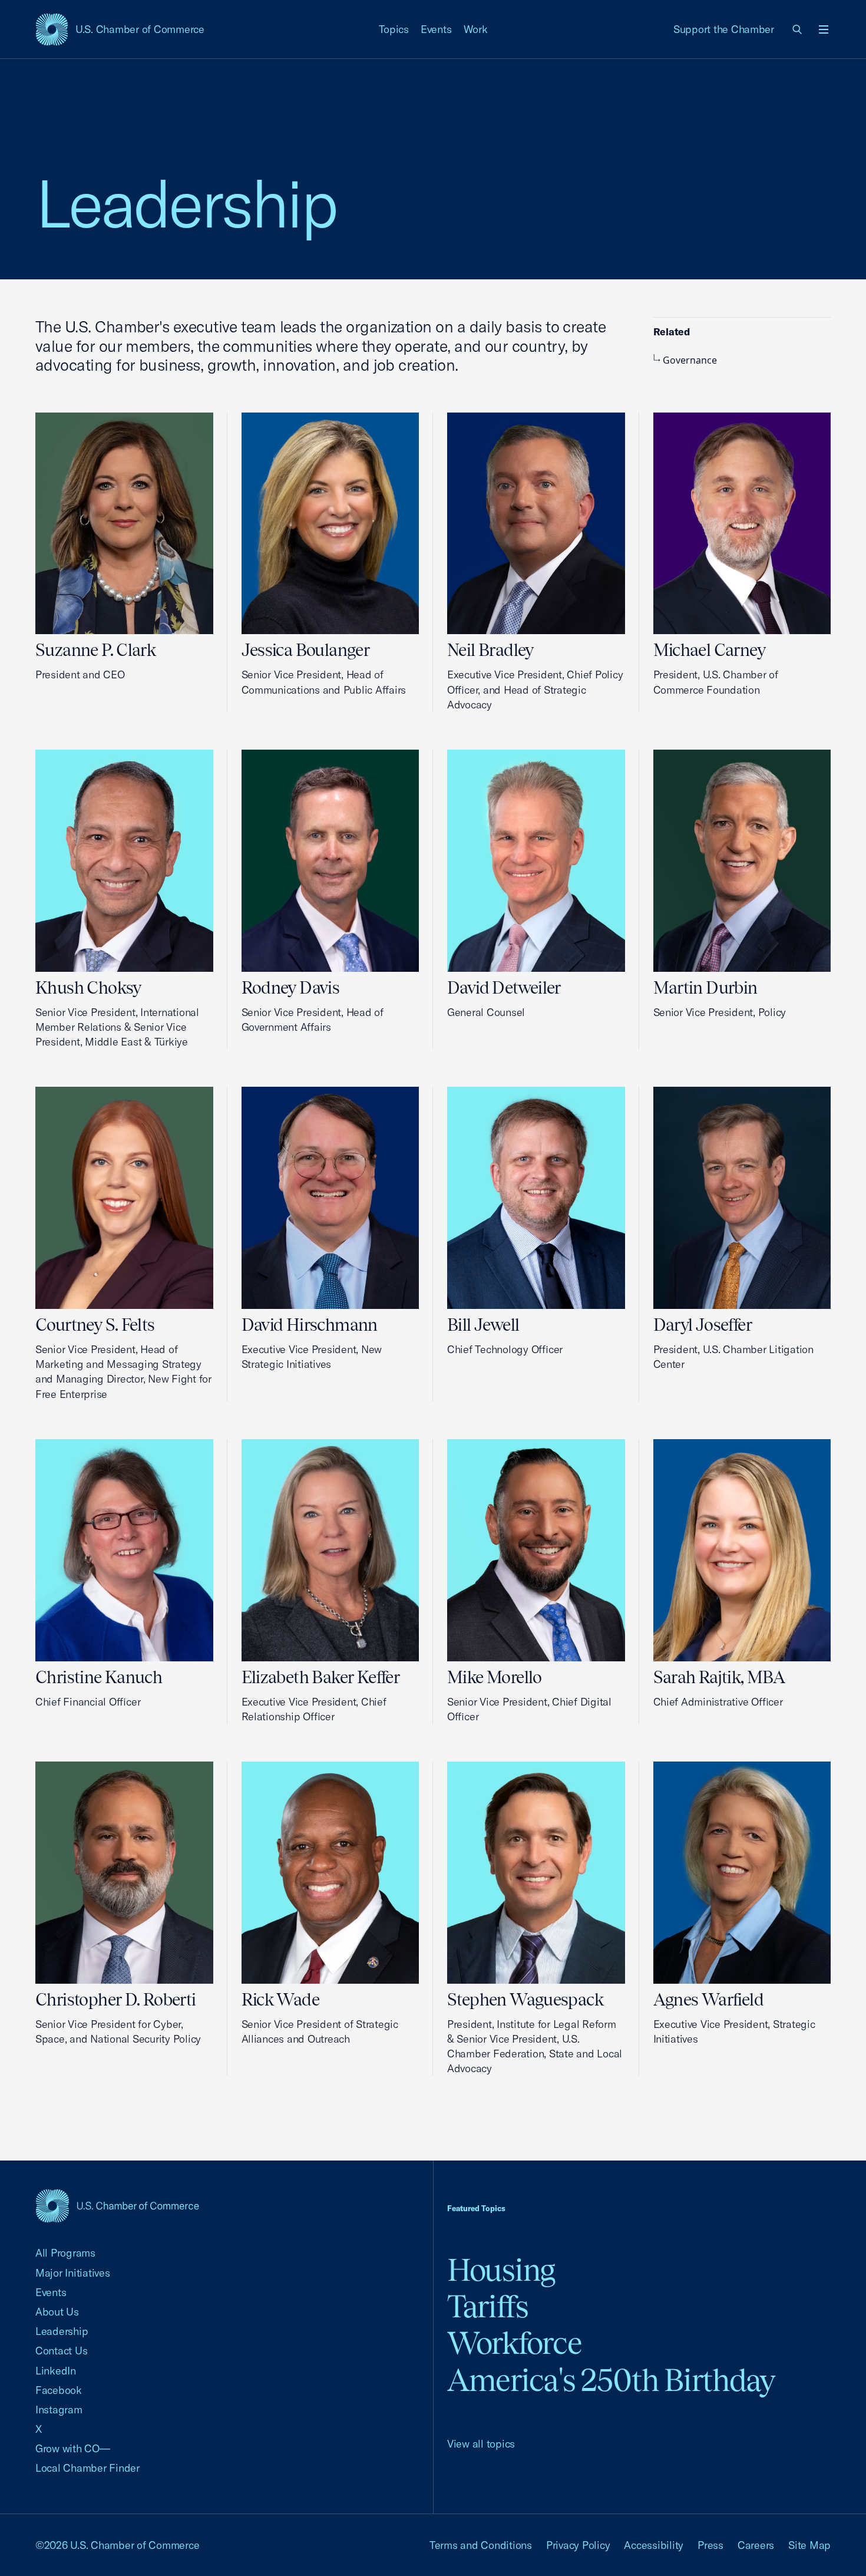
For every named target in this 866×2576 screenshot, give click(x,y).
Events (436, 29)
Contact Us (61, 2351)
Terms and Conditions (481, 2545)
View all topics (481, 2444)
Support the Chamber (724, 29)
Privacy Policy (578, 2545)
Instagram (59, 2410)
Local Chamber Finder (87, 2468)
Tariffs (488, 2306)
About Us (57, 2312)
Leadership (62, 2331)
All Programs (65, 2253)
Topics (394, 29)
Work (476, 29)
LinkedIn (56, 2371)
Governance (690, 360)
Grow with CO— (73, 2448)
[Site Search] (798, 29)
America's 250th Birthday (611, 2380)
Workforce (514, 2343)
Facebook (59, 2390)
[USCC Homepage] (117, 2206)
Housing (501, 2270)
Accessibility (654, 2545)
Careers (756, 2545)
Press (710, 2545)
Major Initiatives (73, 2273)
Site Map (809, 2545)
